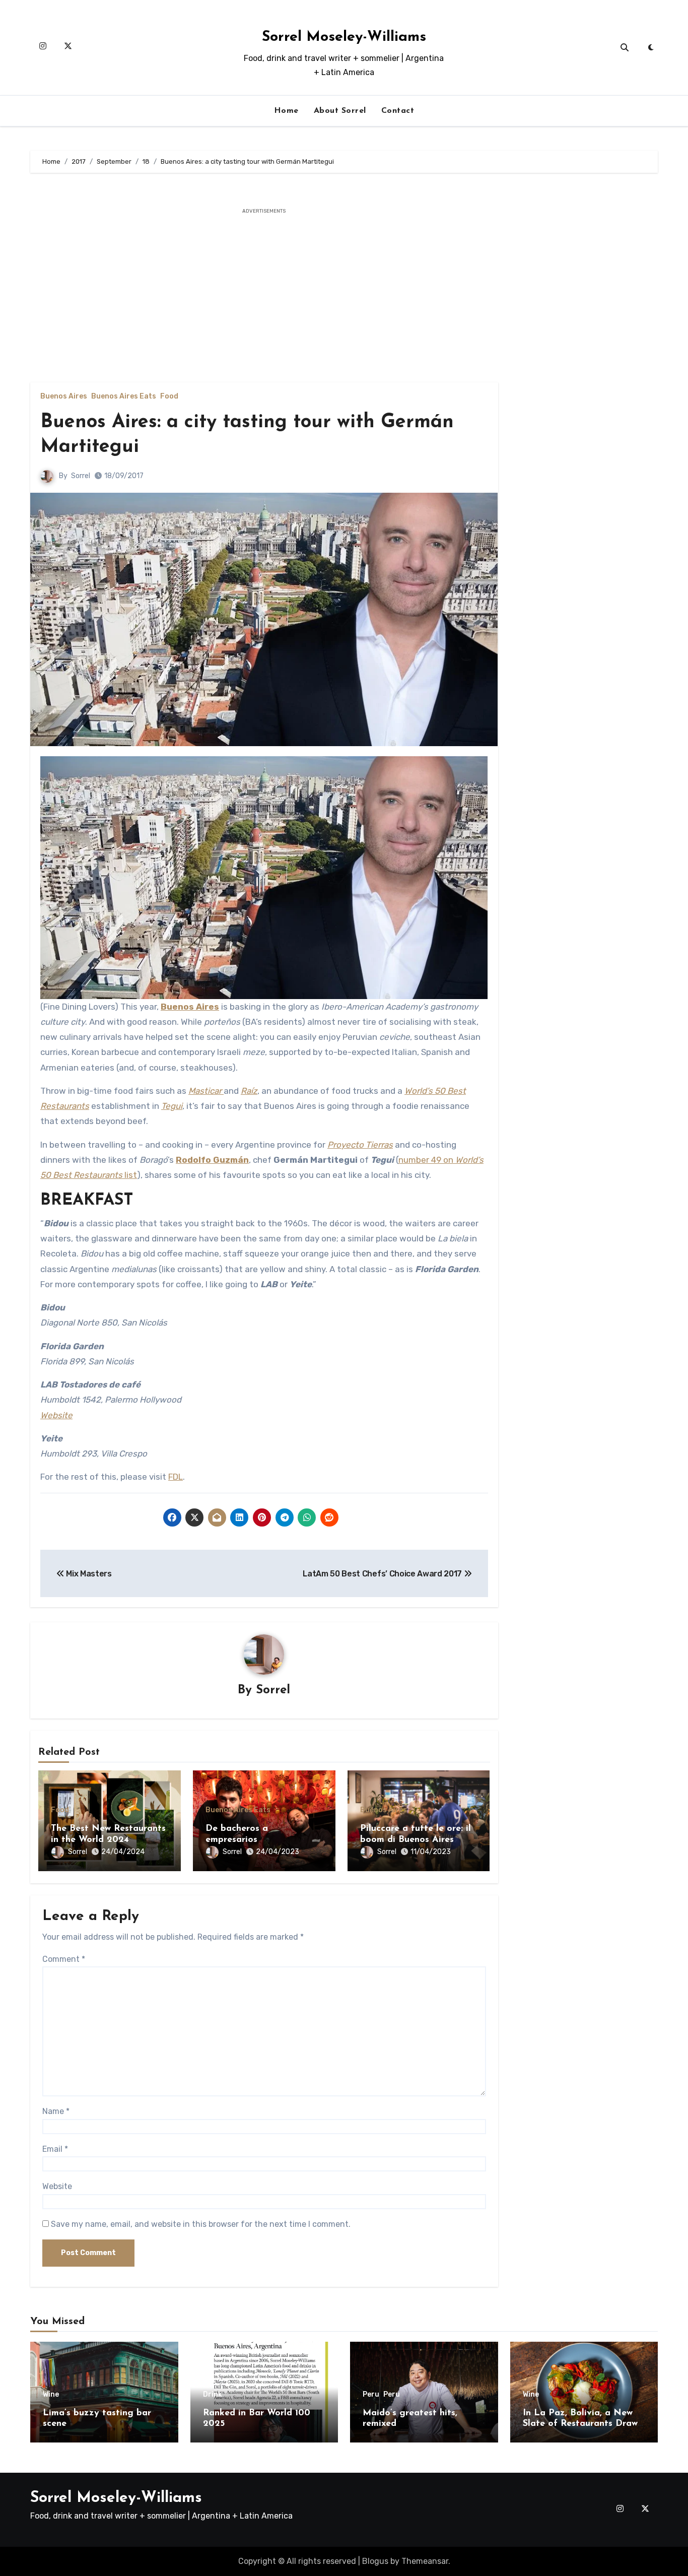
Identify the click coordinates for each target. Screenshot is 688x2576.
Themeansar (425, 2561)
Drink (213, 2395)
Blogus (375, 2561)
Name (56, 2111)
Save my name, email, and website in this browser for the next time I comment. (201, 2224)
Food (169, 397)
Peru (371, 2395)
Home (286, 111)
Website (56, 1415)
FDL (176, 1477)
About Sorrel (340, 111)
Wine (51, 2395)
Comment (64, 1959)
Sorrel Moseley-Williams (344, 37)
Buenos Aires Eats (124, 397)
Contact (398, 111)
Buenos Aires (64, 397)
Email (55, 2149)
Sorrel (81, 476)
